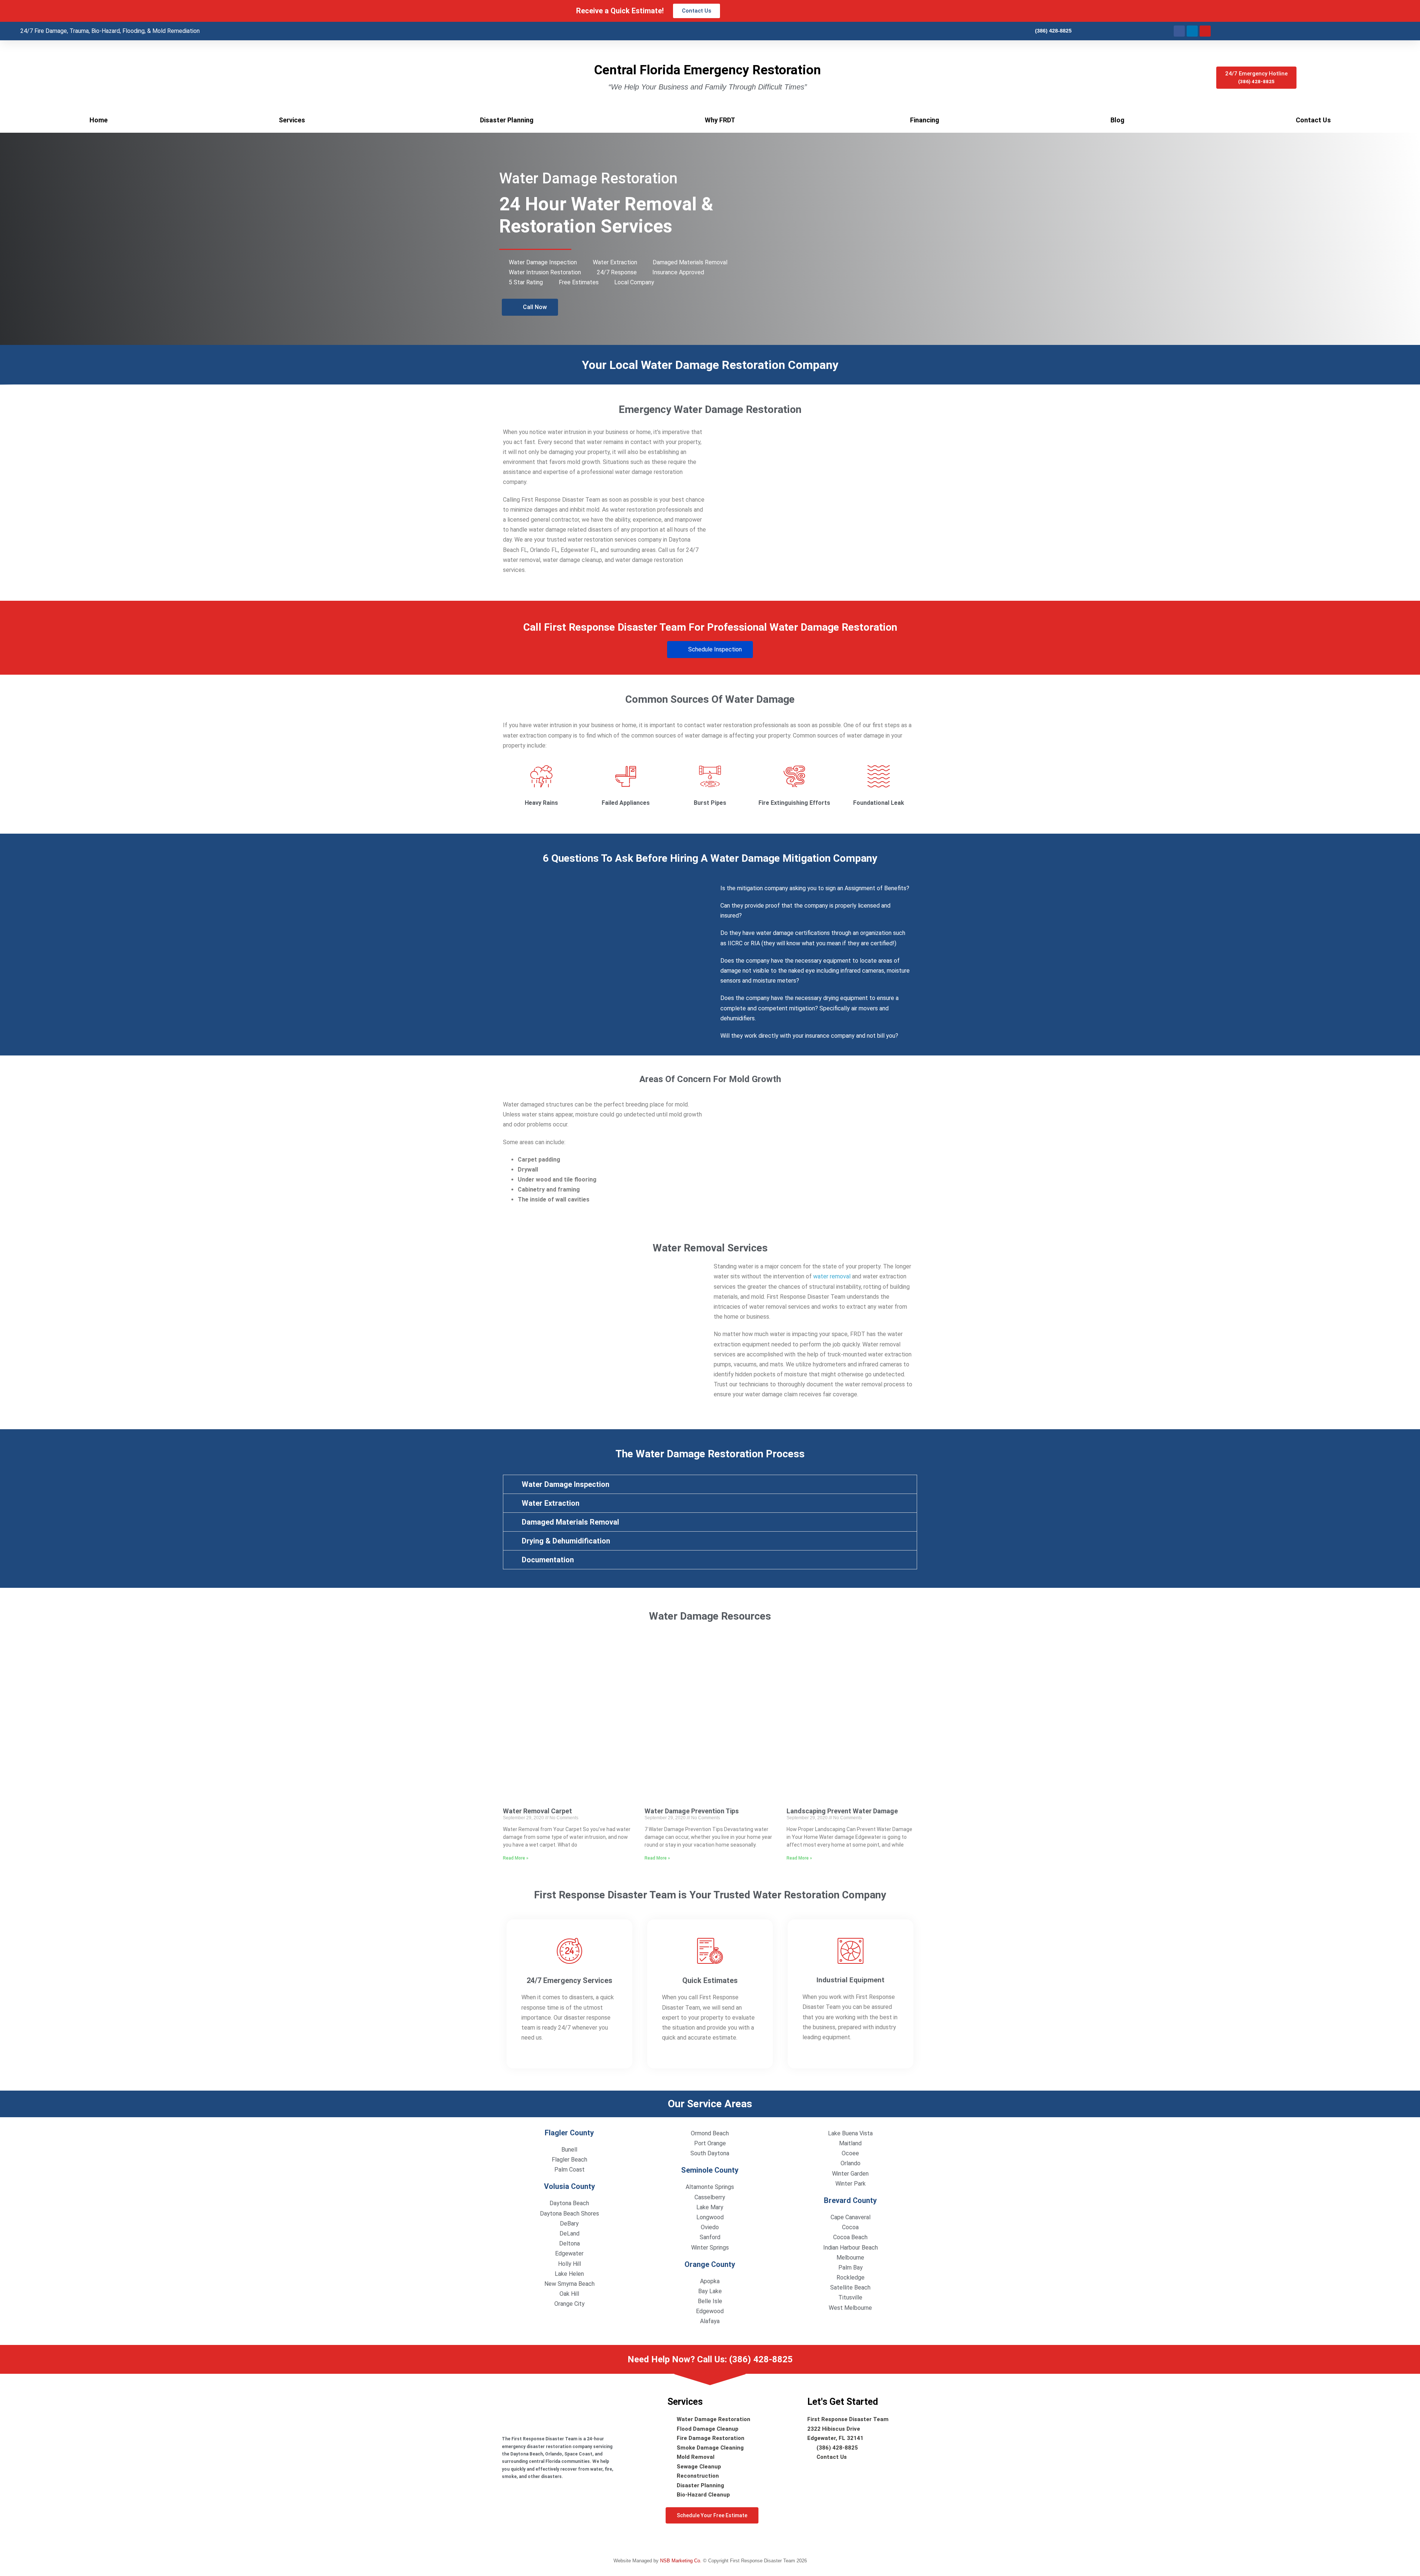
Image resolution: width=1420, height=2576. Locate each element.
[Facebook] (1179, 31)
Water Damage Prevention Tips (692, 1811)
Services (292, 120)
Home (99, 120)
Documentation (548, 1560)
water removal (832, 1276)
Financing (925, 120)
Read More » (516, 1858)
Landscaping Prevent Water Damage (842, 1811)
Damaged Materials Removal (570, 1522)
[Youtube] (1205, 31)
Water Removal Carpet (537, 1811)
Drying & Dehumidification (566, 1541)
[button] (710, 1484)
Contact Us (1313, 120)
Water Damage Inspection (566, 1484)
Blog (1118, 120)
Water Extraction (551, 1503)
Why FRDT (720, 120)
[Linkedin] (1192, 31)
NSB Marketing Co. (682, 2561)
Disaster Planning (507, 120)
